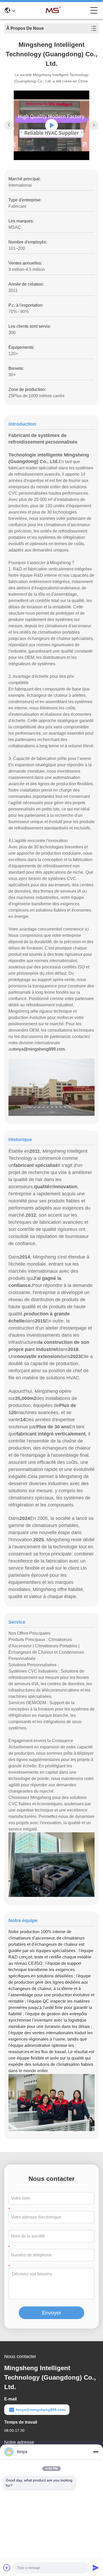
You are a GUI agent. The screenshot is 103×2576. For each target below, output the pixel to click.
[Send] (96, 2568)
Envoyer (52, 2313)
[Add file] (7, 2568)
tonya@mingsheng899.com (39, 1049)
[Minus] (96, 2452)
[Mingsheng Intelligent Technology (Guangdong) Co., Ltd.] (53, 11)
